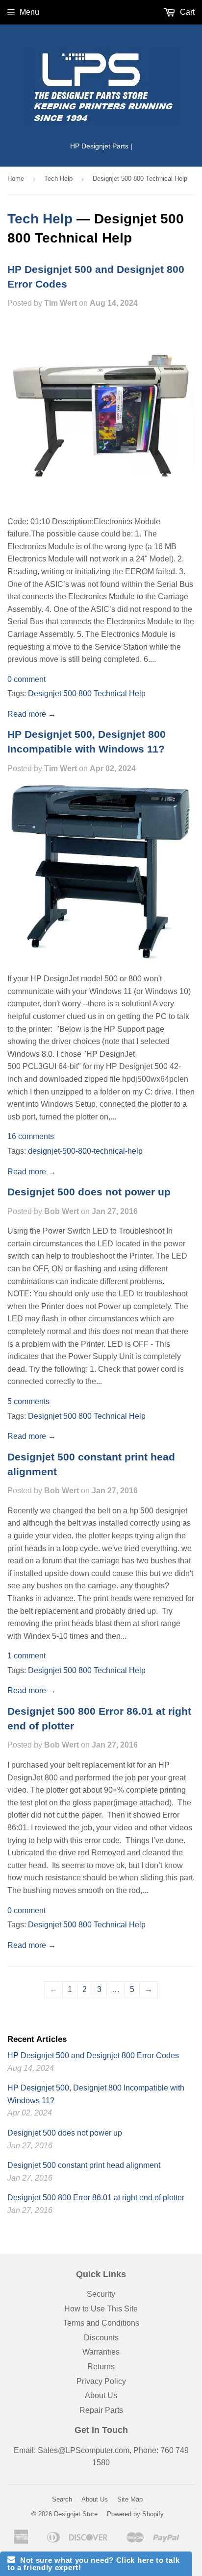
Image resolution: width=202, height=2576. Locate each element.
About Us (101, 2395)
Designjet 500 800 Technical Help (87, 693)
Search (62, 2499)
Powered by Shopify (135, 2514)
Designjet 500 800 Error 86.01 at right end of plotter (96, 2198)
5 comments (28, 1401)
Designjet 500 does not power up (89, 1192)
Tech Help (58, 179)
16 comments (31, 1136)
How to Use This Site (101, 2309)
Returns (101, 2367)
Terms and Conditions (101, 2323)
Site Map (130, 2499)
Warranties (101, 2352)
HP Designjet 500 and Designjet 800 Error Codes (93, 2055)
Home (16, 179)
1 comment (26, 1656)
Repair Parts (101, 2410)
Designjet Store (76, 2514)
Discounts (101, 2338)
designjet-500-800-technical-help (85, 1151)
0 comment (26, 679)
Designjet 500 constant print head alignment (84, 2165)
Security (101, 2294)
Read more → (32, 714)
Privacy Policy (101, 2381)
